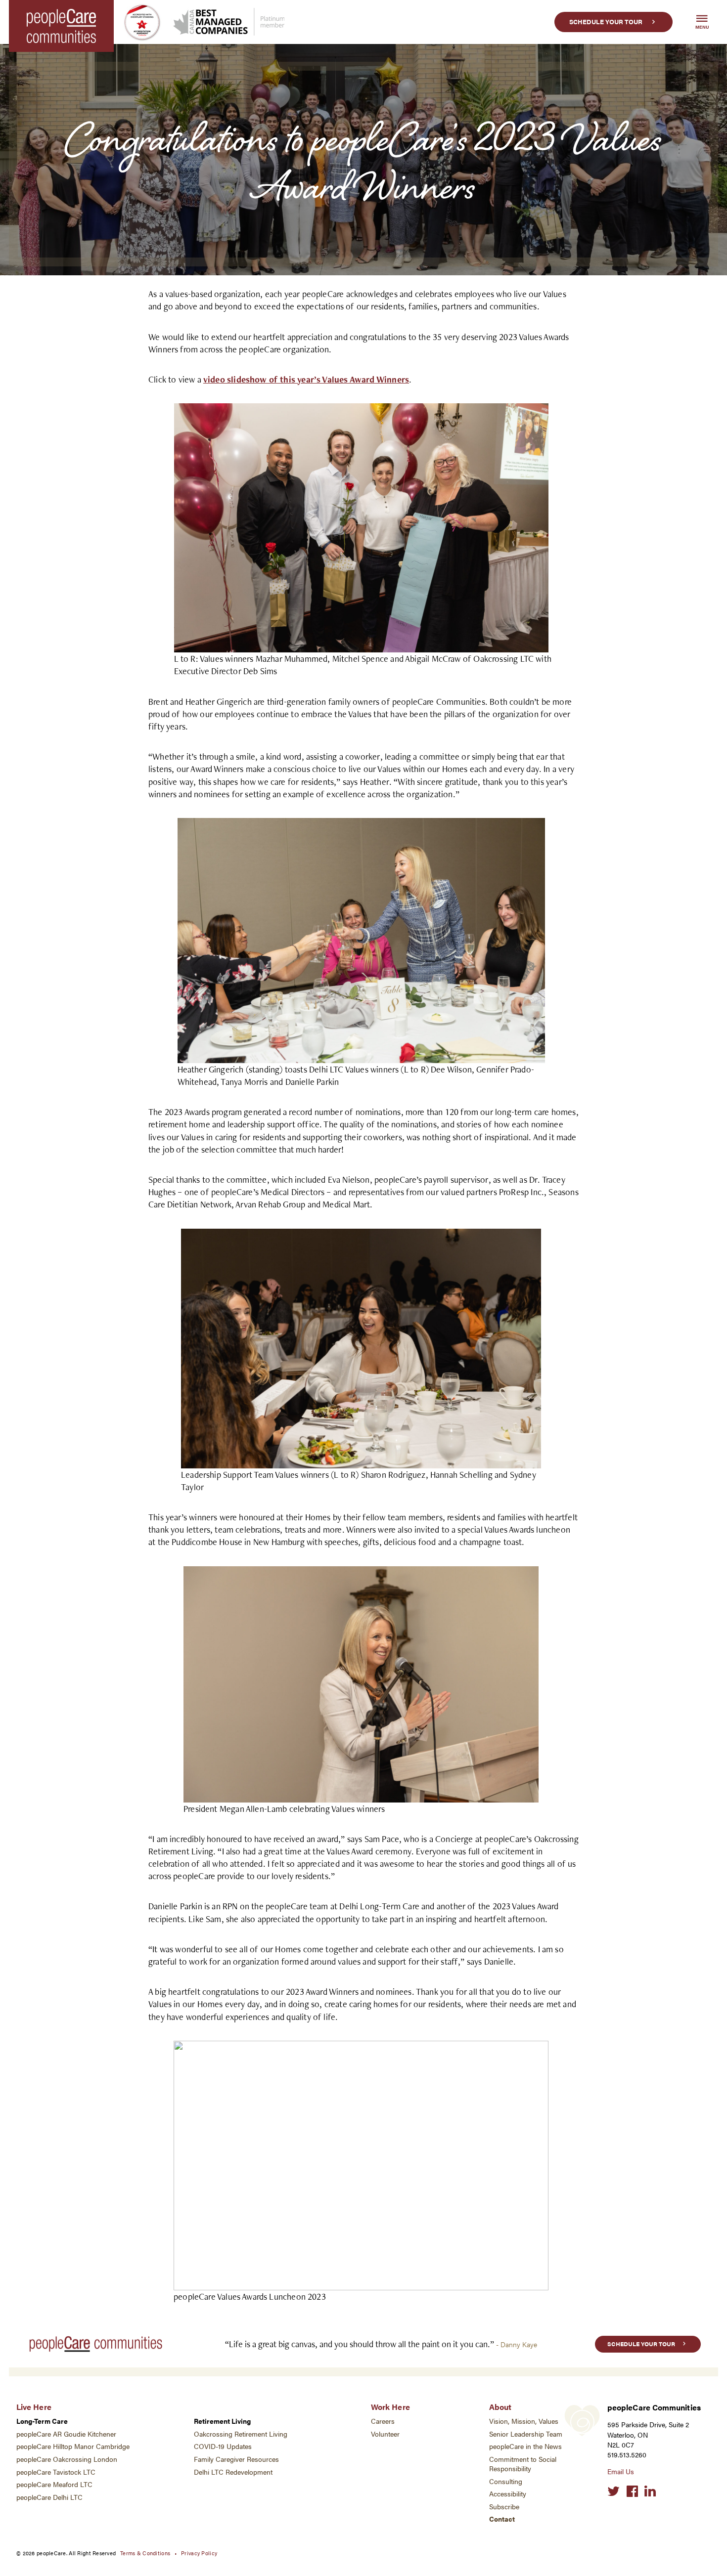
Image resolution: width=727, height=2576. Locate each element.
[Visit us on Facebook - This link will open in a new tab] (632, 2491)
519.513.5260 (627, 2455)
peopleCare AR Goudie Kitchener (66, 2434)
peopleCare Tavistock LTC (56, 2472)
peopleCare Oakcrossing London (67, 2459)
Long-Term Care (42, 2421)
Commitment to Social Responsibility (523, 2464)
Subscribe (504, 2507)
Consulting (506, 2481)
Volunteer (385, 2434)
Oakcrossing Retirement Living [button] (241, 2434)
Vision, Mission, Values (524, 2421)
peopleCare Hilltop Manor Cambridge (73, 2446)
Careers (383, 2421)
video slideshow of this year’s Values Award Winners (306, 379)
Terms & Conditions (145, 2553)
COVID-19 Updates (223, 2446)
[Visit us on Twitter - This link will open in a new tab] (613, 2491)
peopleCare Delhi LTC (49, 2497)
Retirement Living (222, 2421)
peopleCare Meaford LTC (54, 2484)
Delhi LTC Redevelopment (233, 2472)
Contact (502, 2519)
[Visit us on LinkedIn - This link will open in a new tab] (650, 2491)
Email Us (621, 2471)
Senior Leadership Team (526, 2434)
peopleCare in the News (525, 2446)
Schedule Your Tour (606, 22)
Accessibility (508, 2494)
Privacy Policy (199, 2553)
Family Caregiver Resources (236, 2459)
